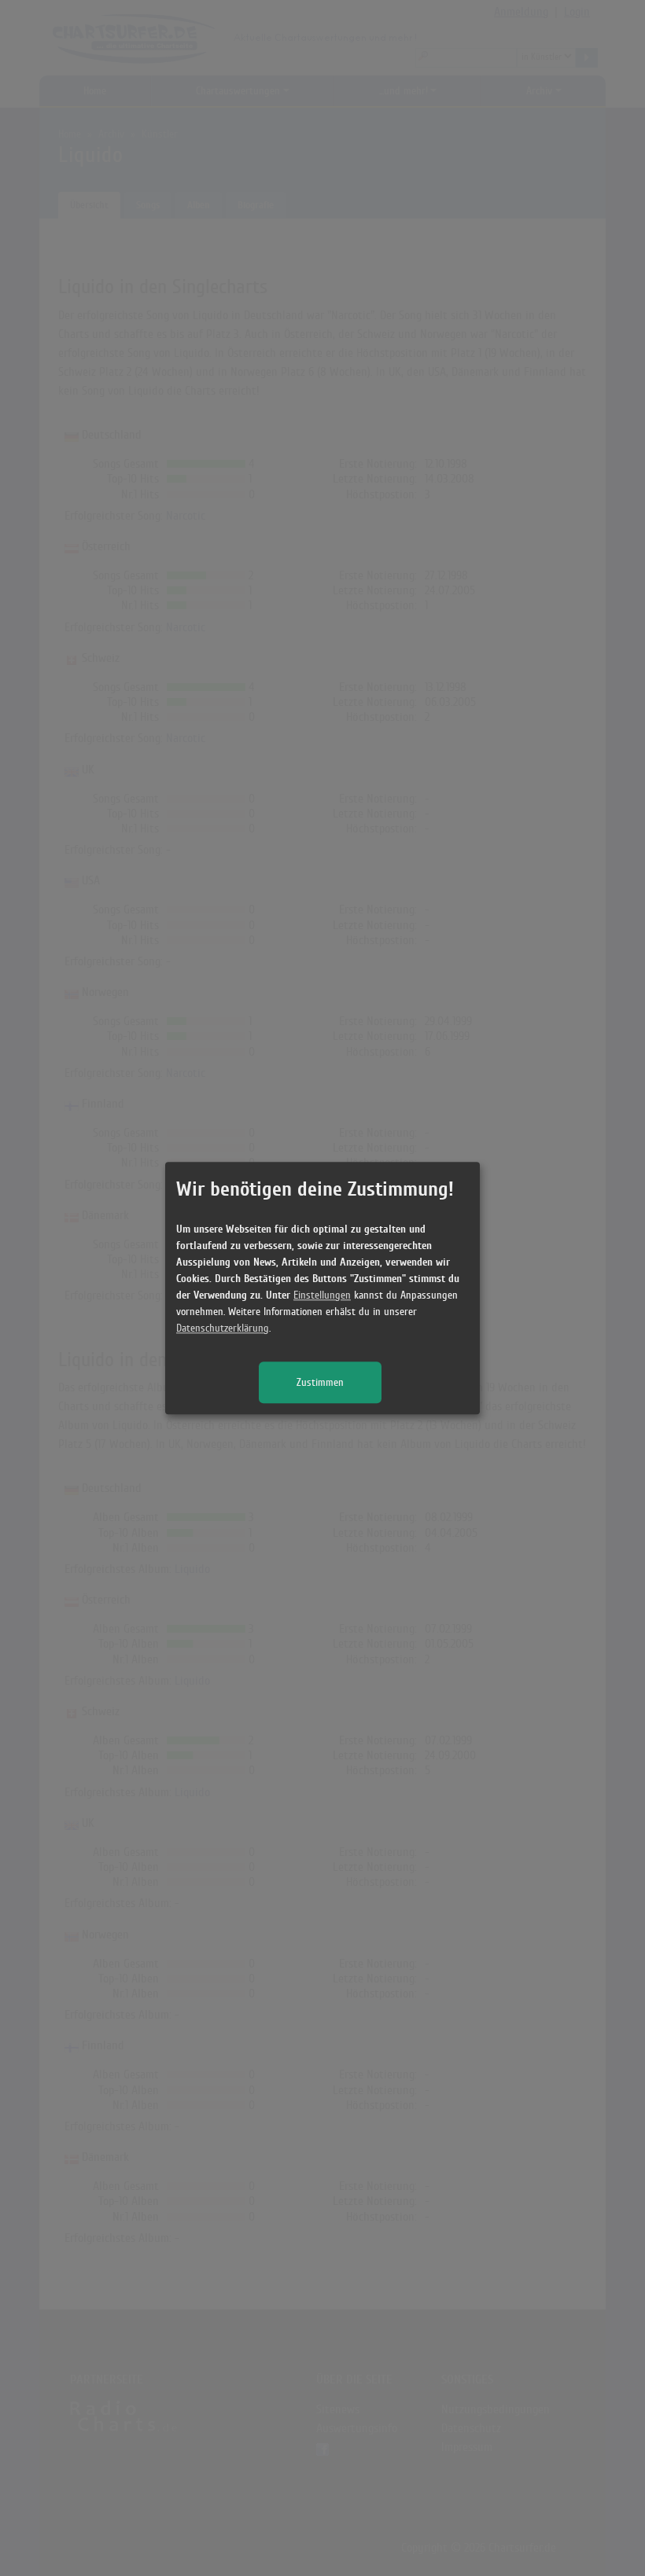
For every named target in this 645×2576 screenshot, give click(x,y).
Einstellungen (322, 1295)
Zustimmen (320, 1382)
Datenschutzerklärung (223, 1328)
